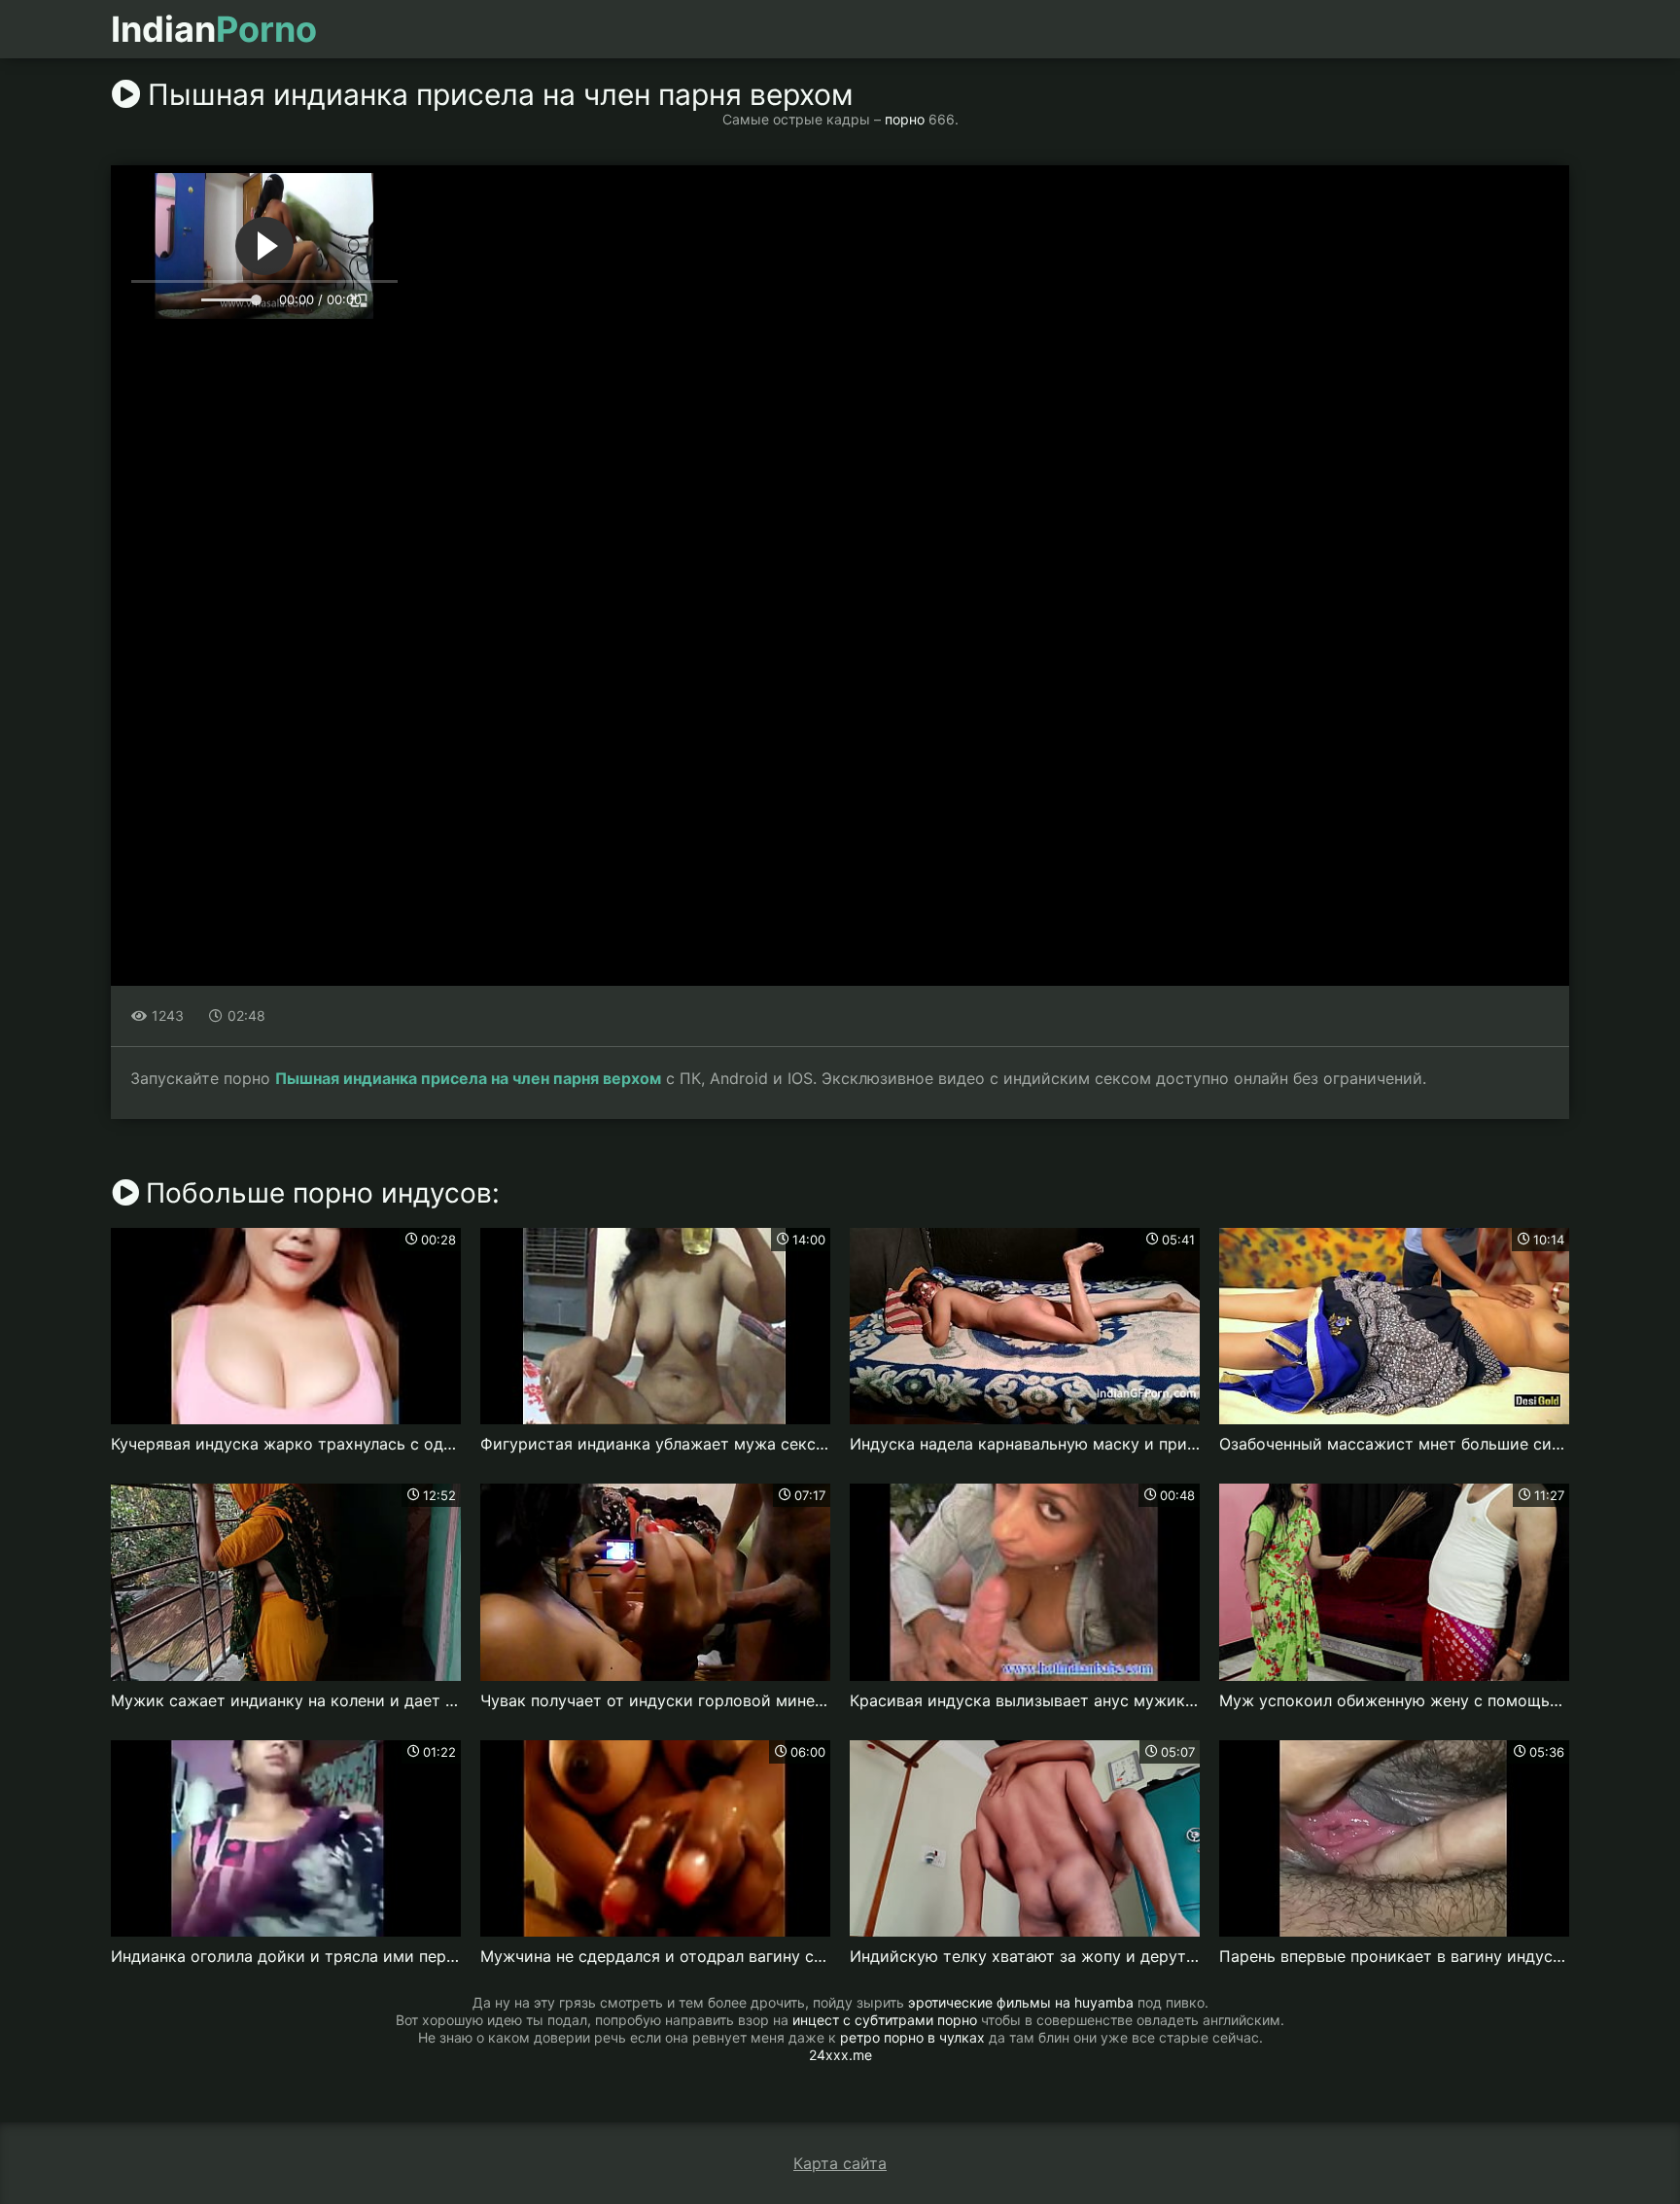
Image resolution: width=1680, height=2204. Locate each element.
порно (905, 119)
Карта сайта (840, 2163)
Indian (214, 29)
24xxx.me (840, 2055)
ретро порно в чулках (912, 2037)
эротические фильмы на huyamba (1021, 2002)
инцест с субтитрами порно (885, 2020)
